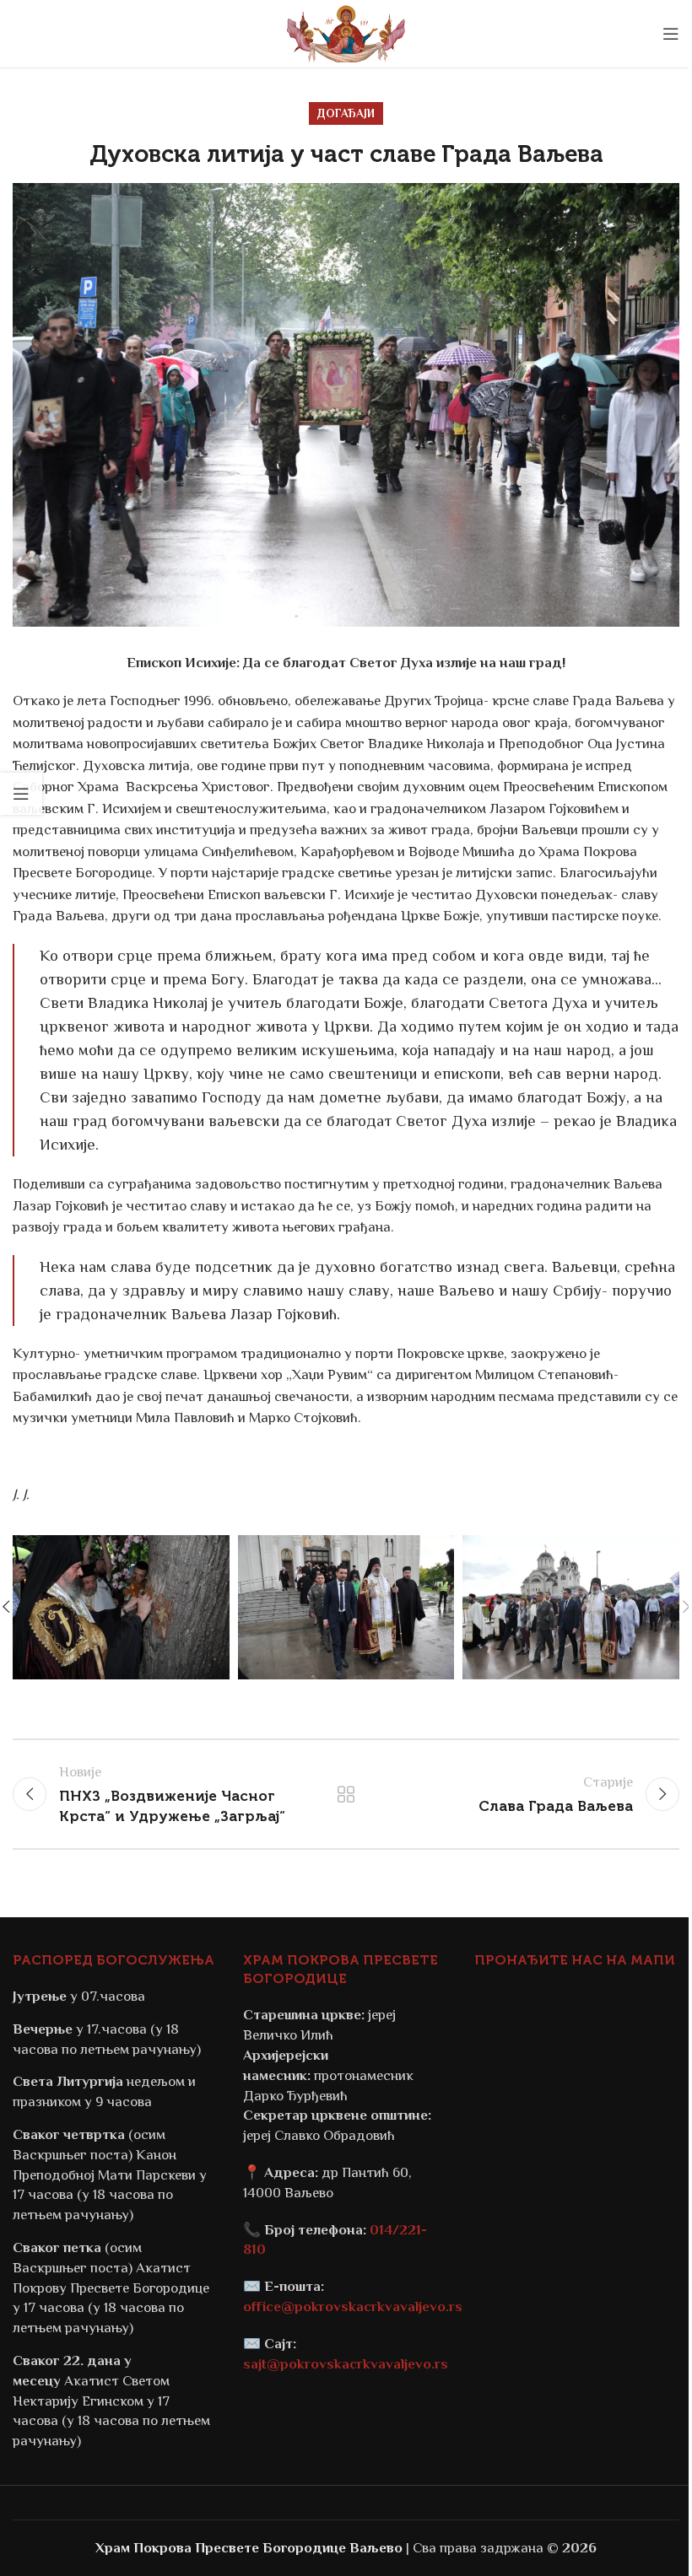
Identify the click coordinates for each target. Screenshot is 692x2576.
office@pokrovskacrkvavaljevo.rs (353, 2307)
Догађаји (346, 113)
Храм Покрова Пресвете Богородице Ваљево (249, 2548)
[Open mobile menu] (671, 34)
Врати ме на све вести (346, 1794)
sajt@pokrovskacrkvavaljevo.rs (346, 2364)
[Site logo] (346, 32)
